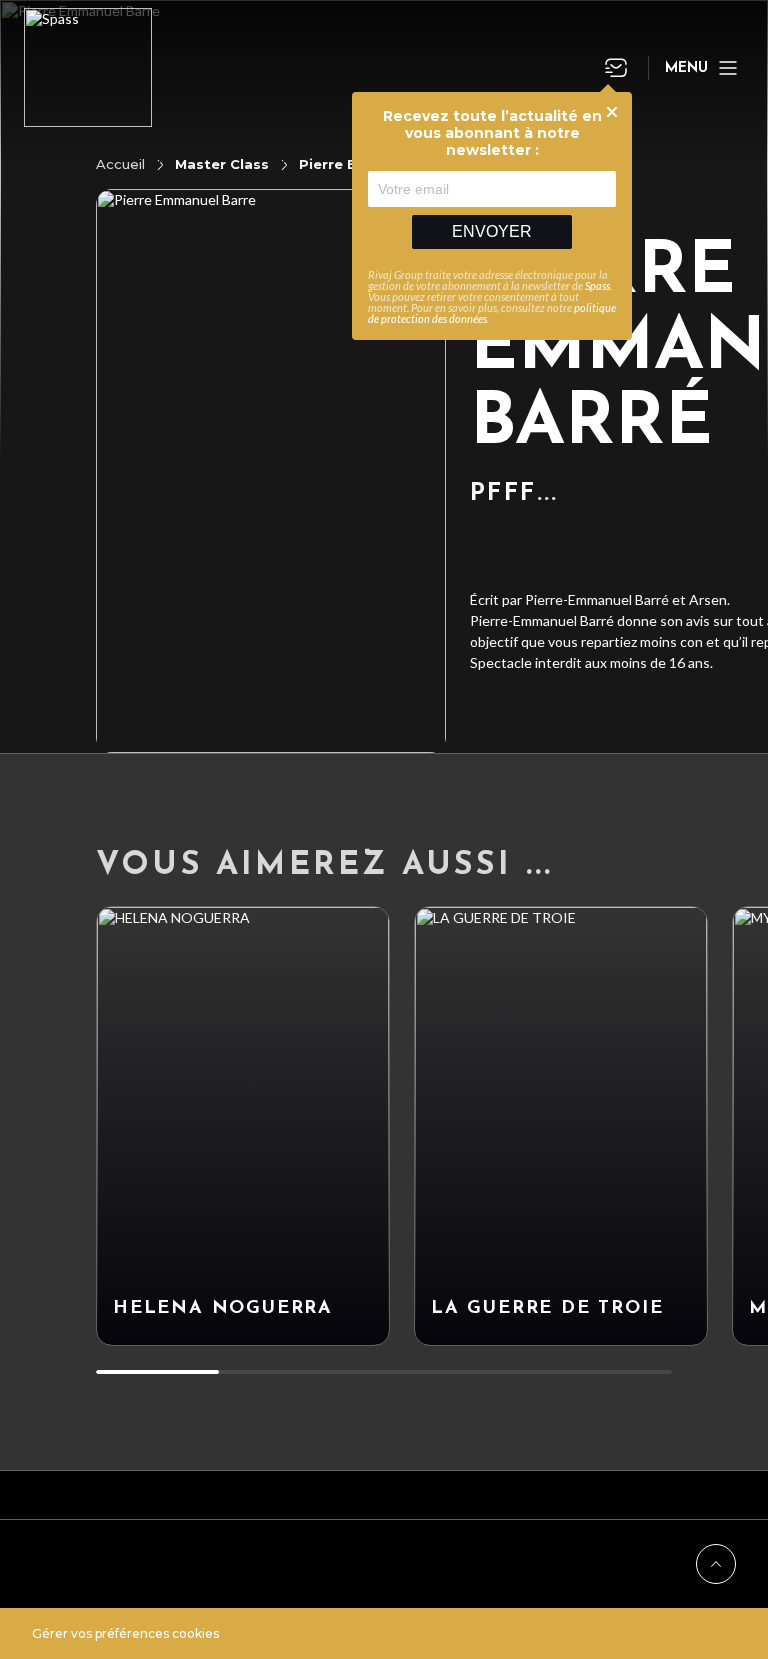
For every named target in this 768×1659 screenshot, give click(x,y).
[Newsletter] (616, 68)
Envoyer (492, 231)
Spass (597, 285)
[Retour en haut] (716, 1564)
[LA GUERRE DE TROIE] (561, 1126)
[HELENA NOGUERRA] (243, 1126)
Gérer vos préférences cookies (125, 1633)
